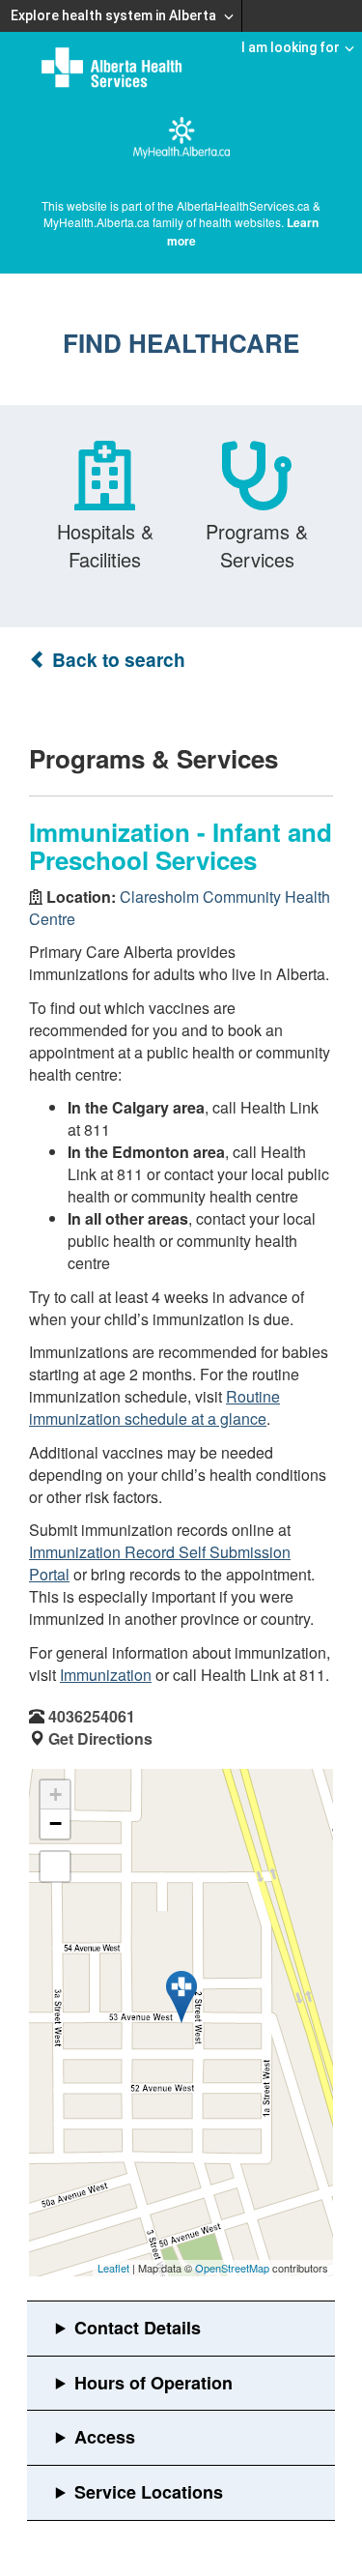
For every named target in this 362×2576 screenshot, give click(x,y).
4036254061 (92, 1716)
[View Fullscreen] (55, 1867)
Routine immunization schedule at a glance (154, 1407)
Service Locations (149, 2492)
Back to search (116, 660)
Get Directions (100, 1738)
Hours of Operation (153, 2383)
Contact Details (138, 2328)
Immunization (106, 1675)
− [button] (56, 1823)
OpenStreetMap (232, 2268)
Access (105, 2437)
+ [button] (56, 1795)
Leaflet (113, 2268)
